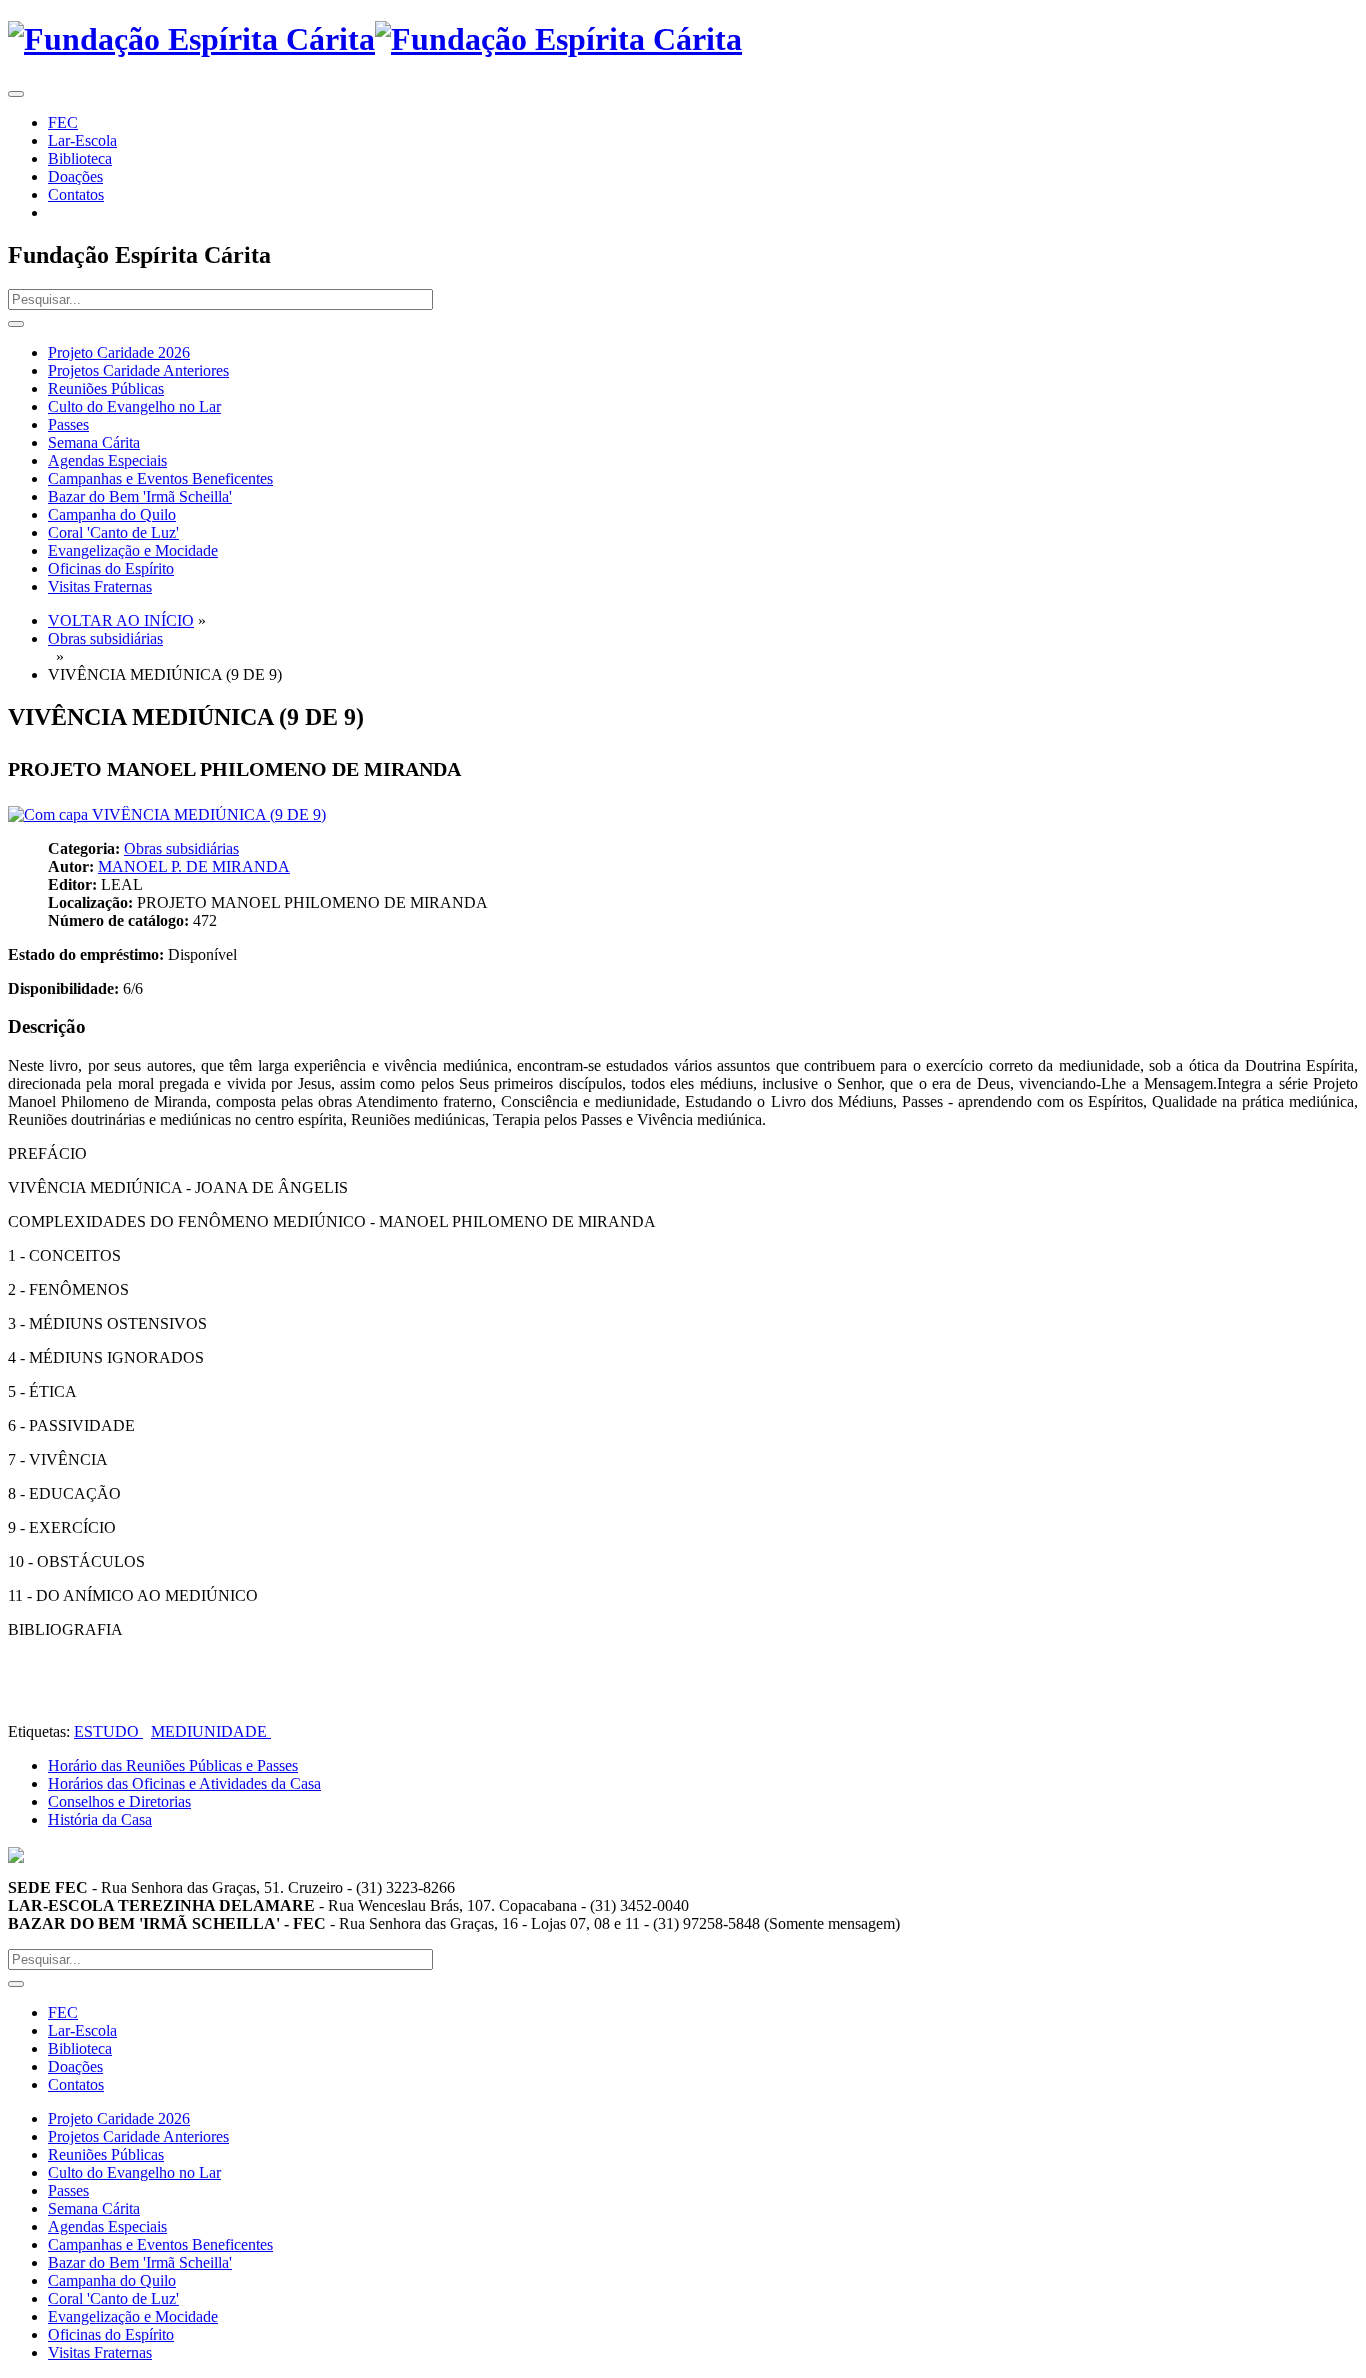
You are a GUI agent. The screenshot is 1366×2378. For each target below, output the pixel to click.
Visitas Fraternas (100, 586)
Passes (68, 424)
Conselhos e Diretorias (119, 1801)
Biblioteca (80, 158)
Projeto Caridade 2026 (119, 352)
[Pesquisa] (16, 324)
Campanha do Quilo (112, 514)
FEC (63, 122)
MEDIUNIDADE (211, 1731)
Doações (75, 176)
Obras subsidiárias (105, 638)
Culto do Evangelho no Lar (134, 406)
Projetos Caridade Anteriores (138, 370)
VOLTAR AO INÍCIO (121, 620)
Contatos (76, 194)
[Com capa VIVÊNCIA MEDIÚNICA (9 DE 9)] (167, 814)
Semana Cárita (94, 442)
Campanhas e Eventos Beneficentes (160, 478)
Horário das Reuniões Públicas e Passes (173, 1765)
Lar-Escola (82, 140)
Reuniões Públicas (106, 388)
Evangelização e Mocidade (133, 550)
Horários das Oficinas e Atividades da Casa (184, 1783)
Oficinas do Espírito (111, 568)
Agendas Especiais (107, 460)
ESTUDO (108, 1731)
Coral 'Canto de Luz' (113, 532)
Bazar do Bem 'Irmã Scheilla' (140, 496)
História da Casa (100, 1819)
